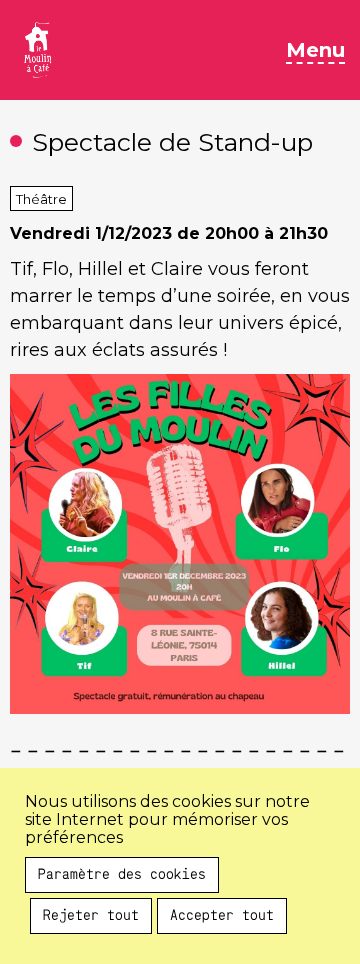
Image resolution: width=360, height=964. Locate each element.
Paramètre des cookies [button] (122, 875)
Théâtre (41, 199)
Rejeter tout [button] (91, 916)
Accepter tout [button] (222, 916)
